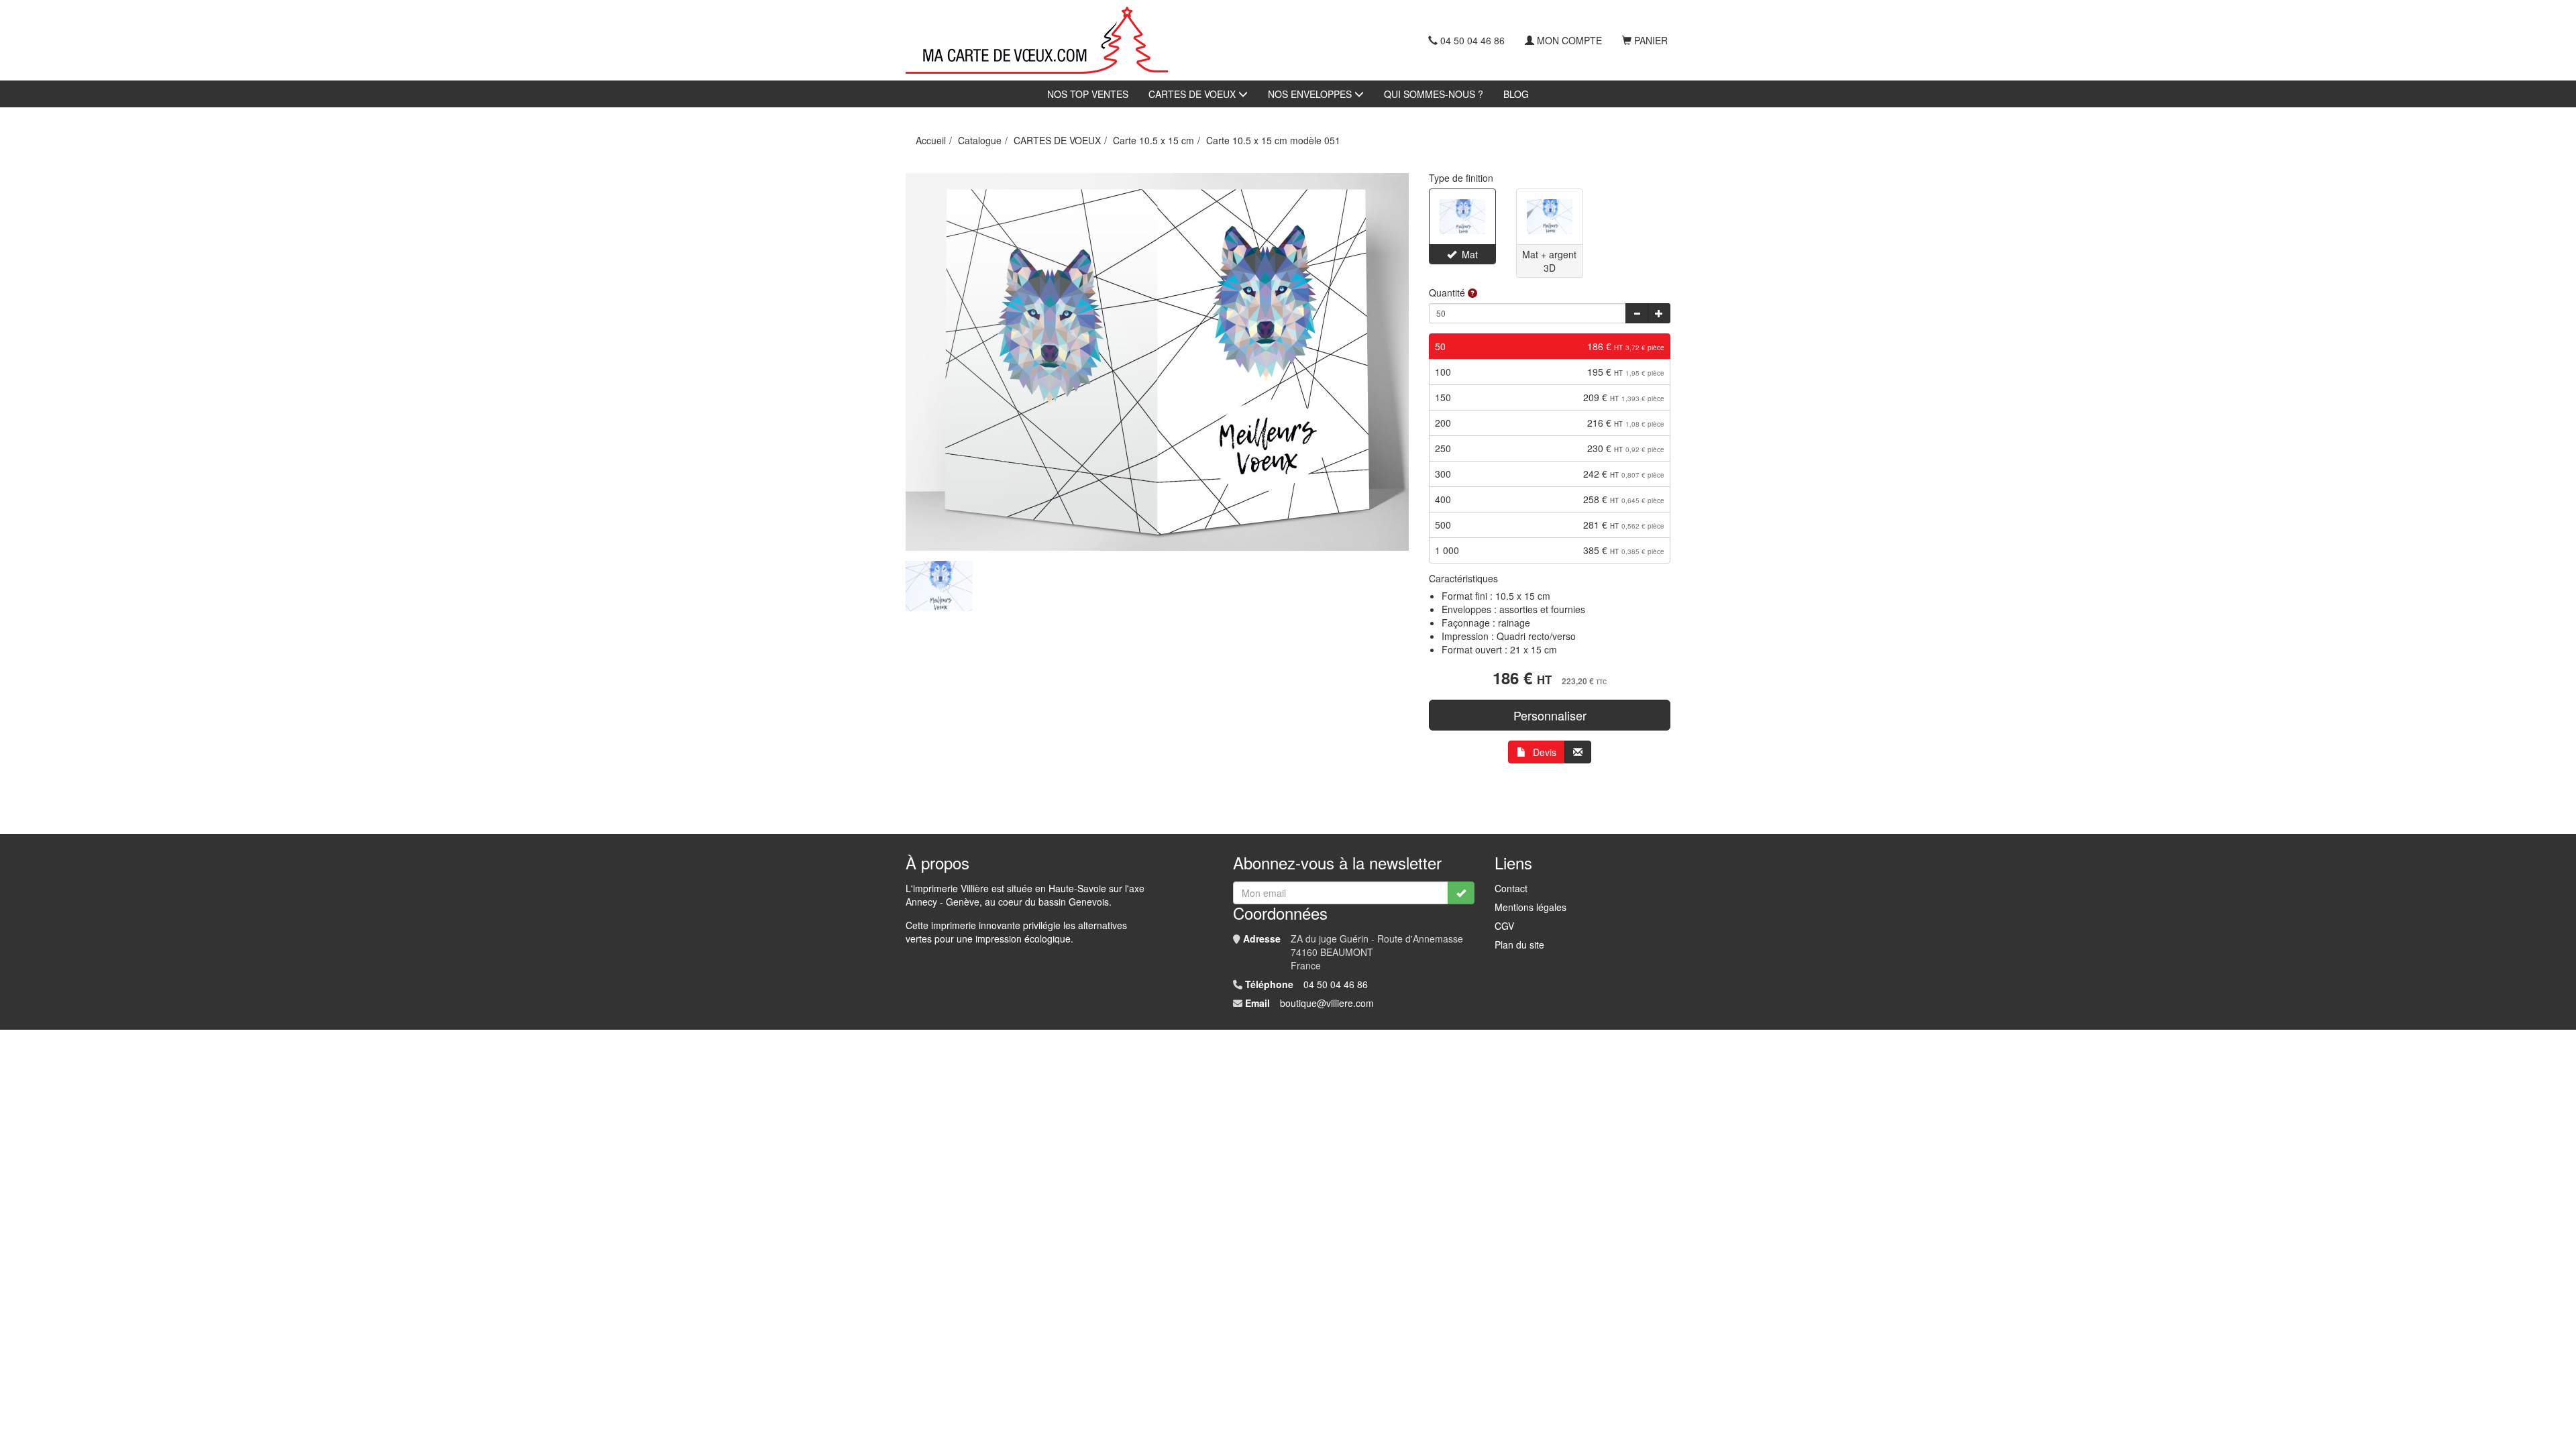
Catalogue (980, 140)
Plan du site (1519, 945)
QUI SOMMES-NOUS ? (1434, 94)
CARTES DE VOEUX (1193, 94)
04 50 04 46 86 (1472, 40)
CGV (1504, 926)
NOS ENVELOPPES (1311, 94)
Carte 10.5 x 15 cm (1153, 140)
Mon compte (1569, 40)
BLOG (1516, 94)
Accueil (931, 140)
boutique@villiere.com (1327, 1003)
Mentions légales (1531, 907)
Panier (1651, 40)
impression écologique (1023, 938)
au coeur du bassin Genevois (1047, 902)
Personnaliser (1550, 715)
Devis (1545, 752)
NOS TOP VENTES (1088, 94)
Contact (1511, 888)
